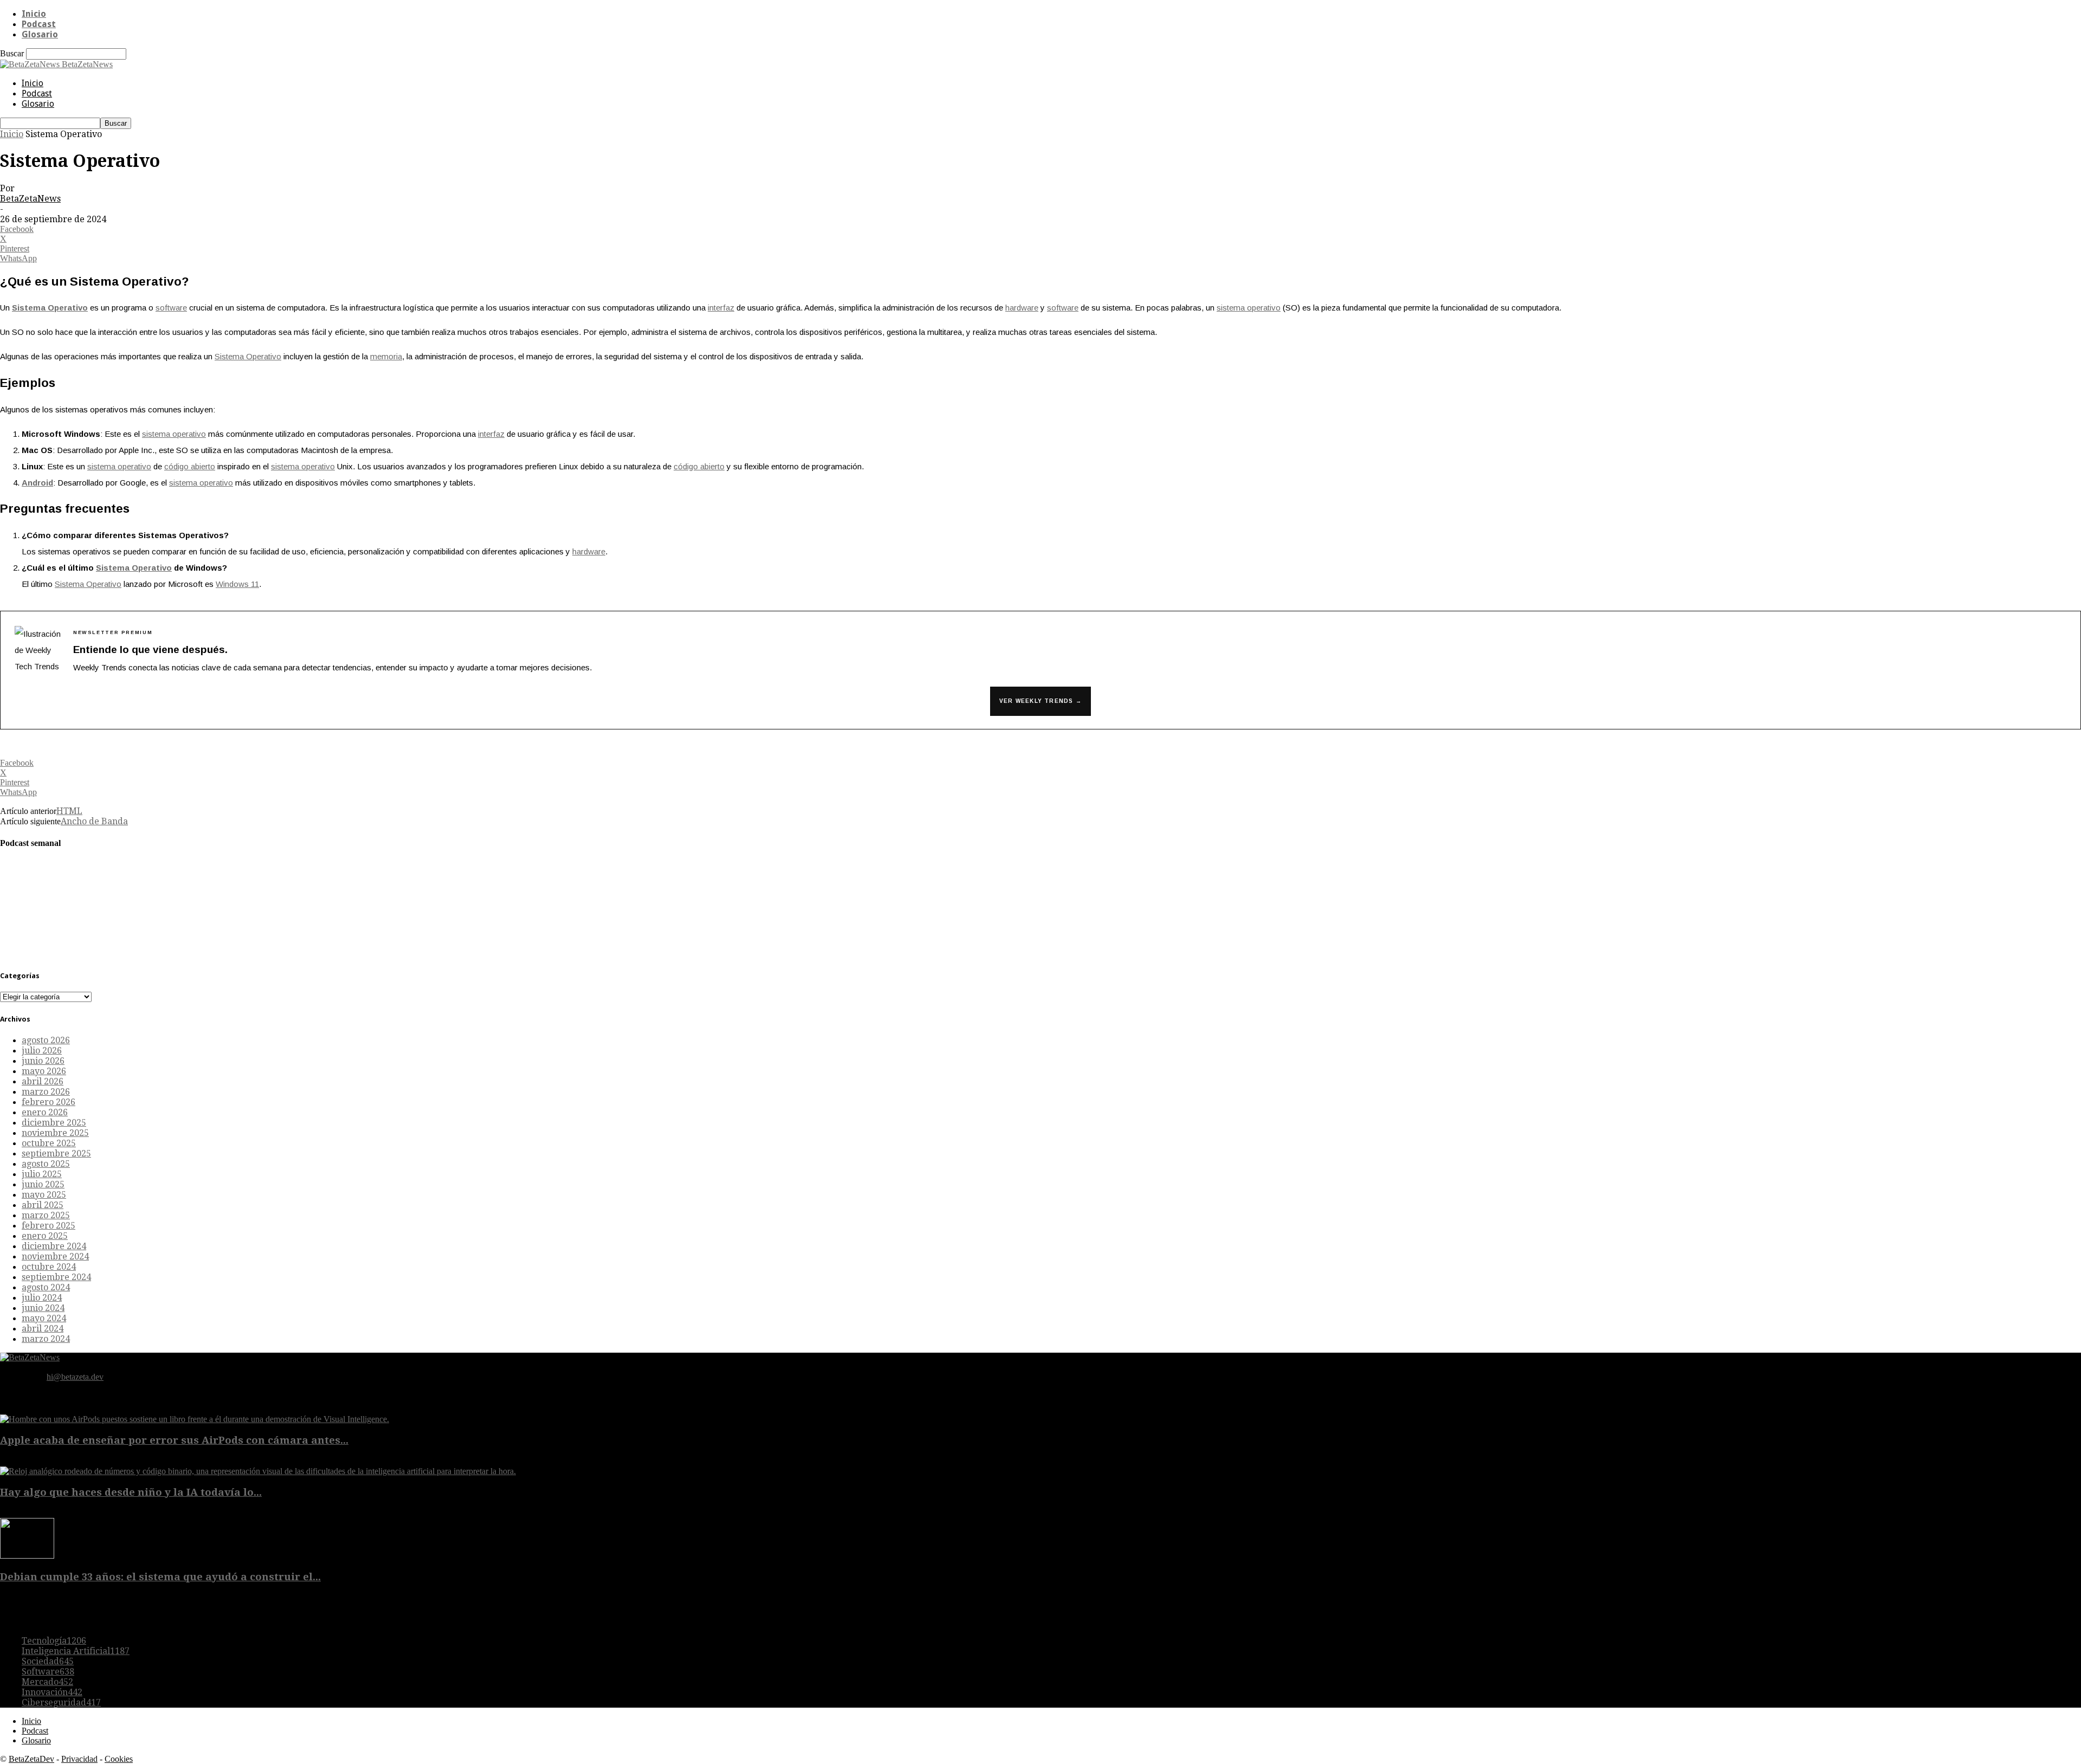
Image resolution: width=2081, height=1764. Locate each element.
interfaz (721, 308)
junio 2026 (43, 1061)
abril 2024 (43, 1329)
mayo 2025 (44, 1195)
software (171, 308)
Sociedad (48, 1661)
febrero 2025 (49, 1226)
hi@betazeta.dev (75, 1377)
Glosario (40, 34)
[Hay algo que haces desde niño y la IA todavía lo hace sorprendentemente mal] (258, 1471)
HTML (69, 811)
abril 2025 (43, 1205)
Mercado (47, 1682)
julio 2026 (42, 1051)
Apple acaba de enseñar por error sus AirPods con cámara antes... (174, 1440)
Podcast (39, 24)
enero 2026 (45, 1112)
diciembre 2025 (54, 1123)
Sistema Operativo (50, 308)
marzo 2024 (46, 1339)
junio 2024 (43, 1308)
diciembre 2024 (54, 1246)
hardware (1022, 308)
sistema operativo (1249, 308)
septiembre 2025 (56, 1154)
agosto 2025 (46, 1164)
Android (37, 483)
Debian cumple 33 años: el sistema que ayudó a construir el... (160, 1577)
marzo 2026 (46, 1092)
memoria (386, 356)
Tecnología (54, 1641)
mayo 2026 (44, 1071)
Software (48, 1672)
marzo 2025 (46, 1215)
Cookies (119, 1759)
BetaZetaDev (31, 1759)
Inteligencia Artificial (76, 1651)
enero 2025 (45, 1236)
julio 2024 (42, 1298)
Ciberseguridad (61, 1702)
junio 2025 (43, 1184)
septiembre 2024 (56, 1277)
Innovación (52, 1692)
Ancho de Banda (94, 821)
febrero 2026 (49, 1102)
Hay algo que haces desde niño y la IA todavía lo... (131, 1492)
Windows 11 (237, 584)
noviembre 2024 (55, 1256)
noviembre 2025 (55, 1133)
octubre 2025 (49, 1143)
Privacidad (79, 1759)
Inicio (34, 14)
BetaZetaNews (30, 199)
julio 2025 (42, 1174)
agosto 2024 (46, 1287)
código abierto (190, 466)
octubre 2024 (49, 1267)
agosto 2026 (46, 1040)
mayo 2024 (44, 1318)
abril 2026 (43, 1081)
